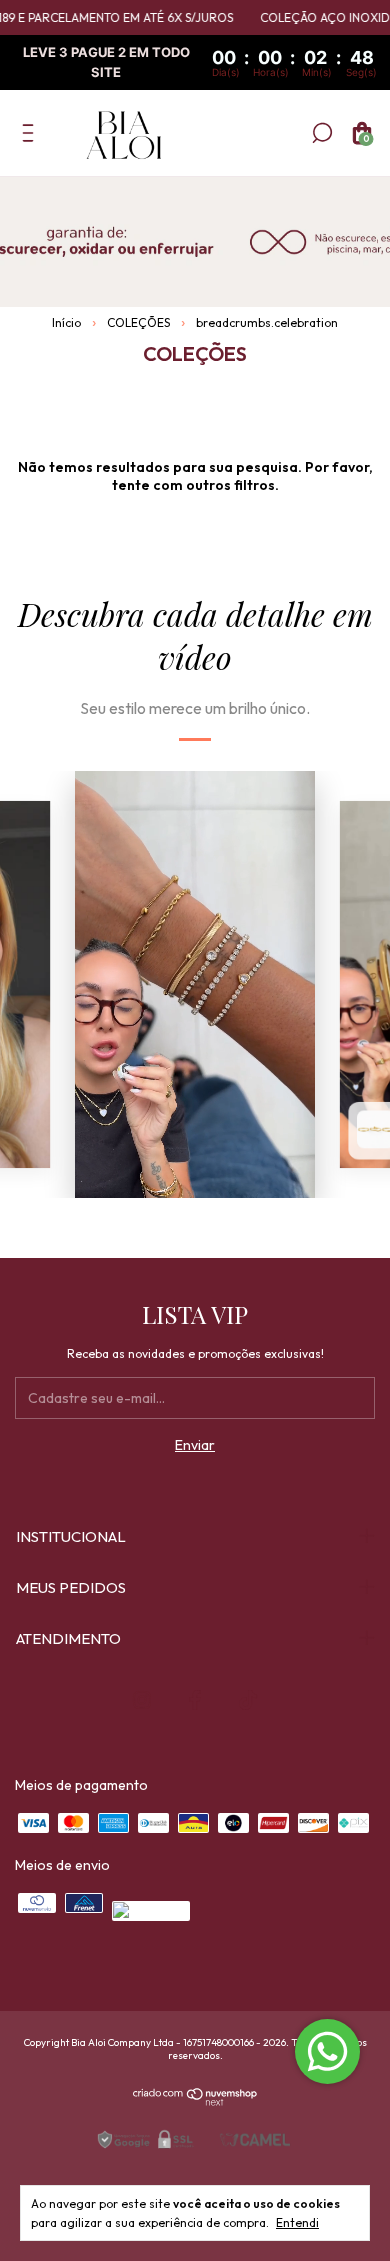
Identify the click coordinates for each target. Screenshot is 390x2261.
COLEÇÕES (138, 322)
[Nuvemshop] (195, 2100)
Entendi (297, 2222)
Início (66, 322)
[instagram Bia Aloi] (142, 1700)
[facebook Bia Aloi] (195, 1700)
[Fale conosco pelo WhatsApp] (327, 2051)
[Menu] (31, 137)
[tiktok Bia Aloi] (248, 1700)
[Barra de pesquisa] (322, 137)
